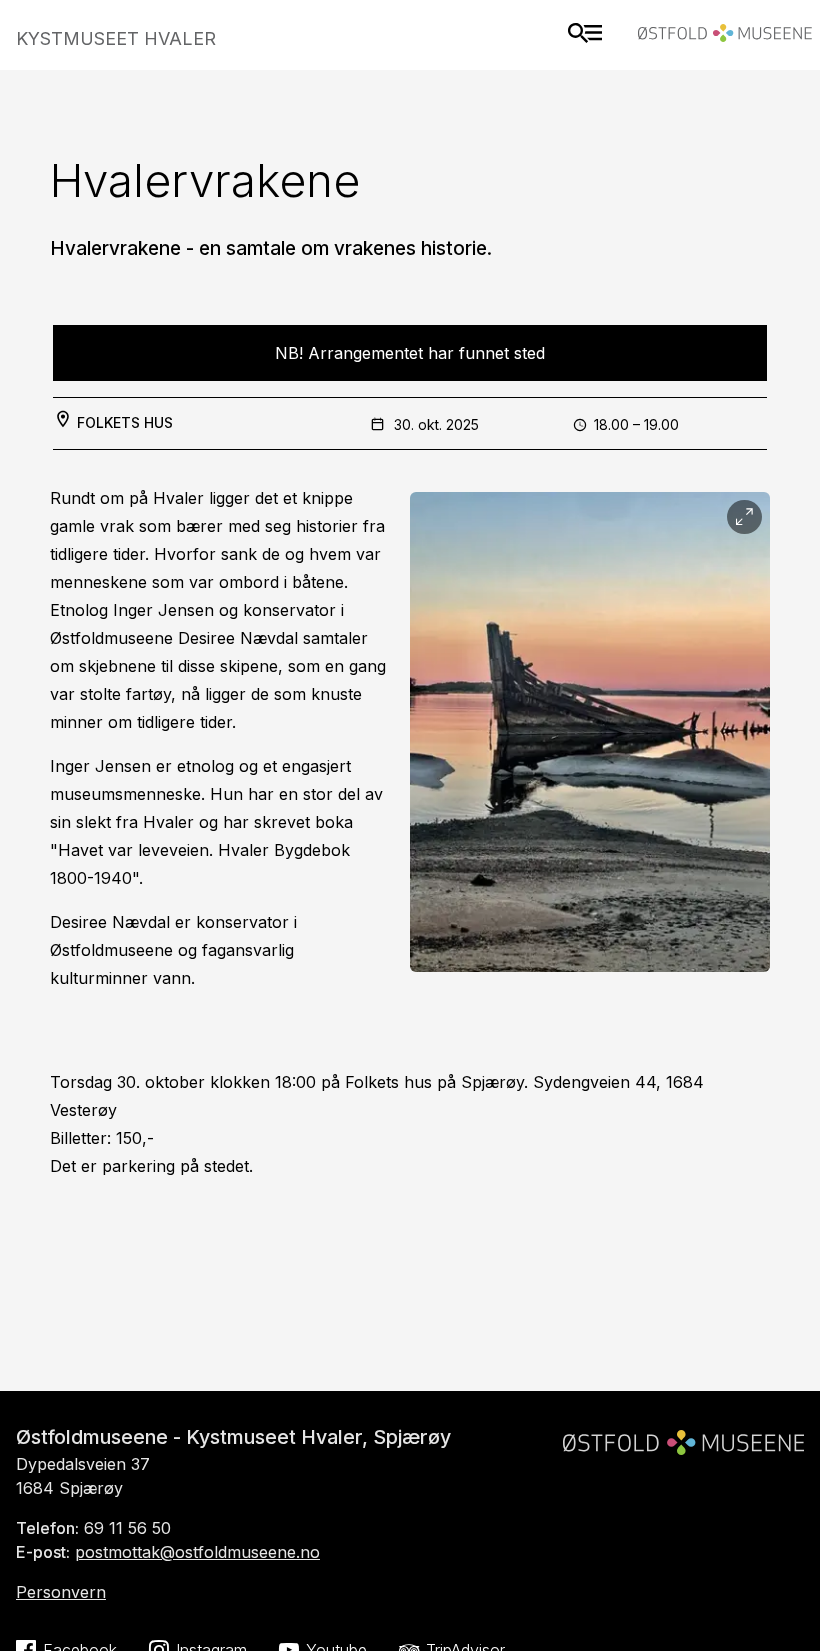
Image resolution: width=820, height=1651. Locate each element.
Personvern (61, 1592)
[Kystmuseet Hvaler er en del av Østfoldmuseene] (683, 1434)
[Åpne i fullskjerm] (744, 517)
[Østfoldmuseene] (725, 36)
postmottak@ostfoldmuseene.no (197, 1552)
